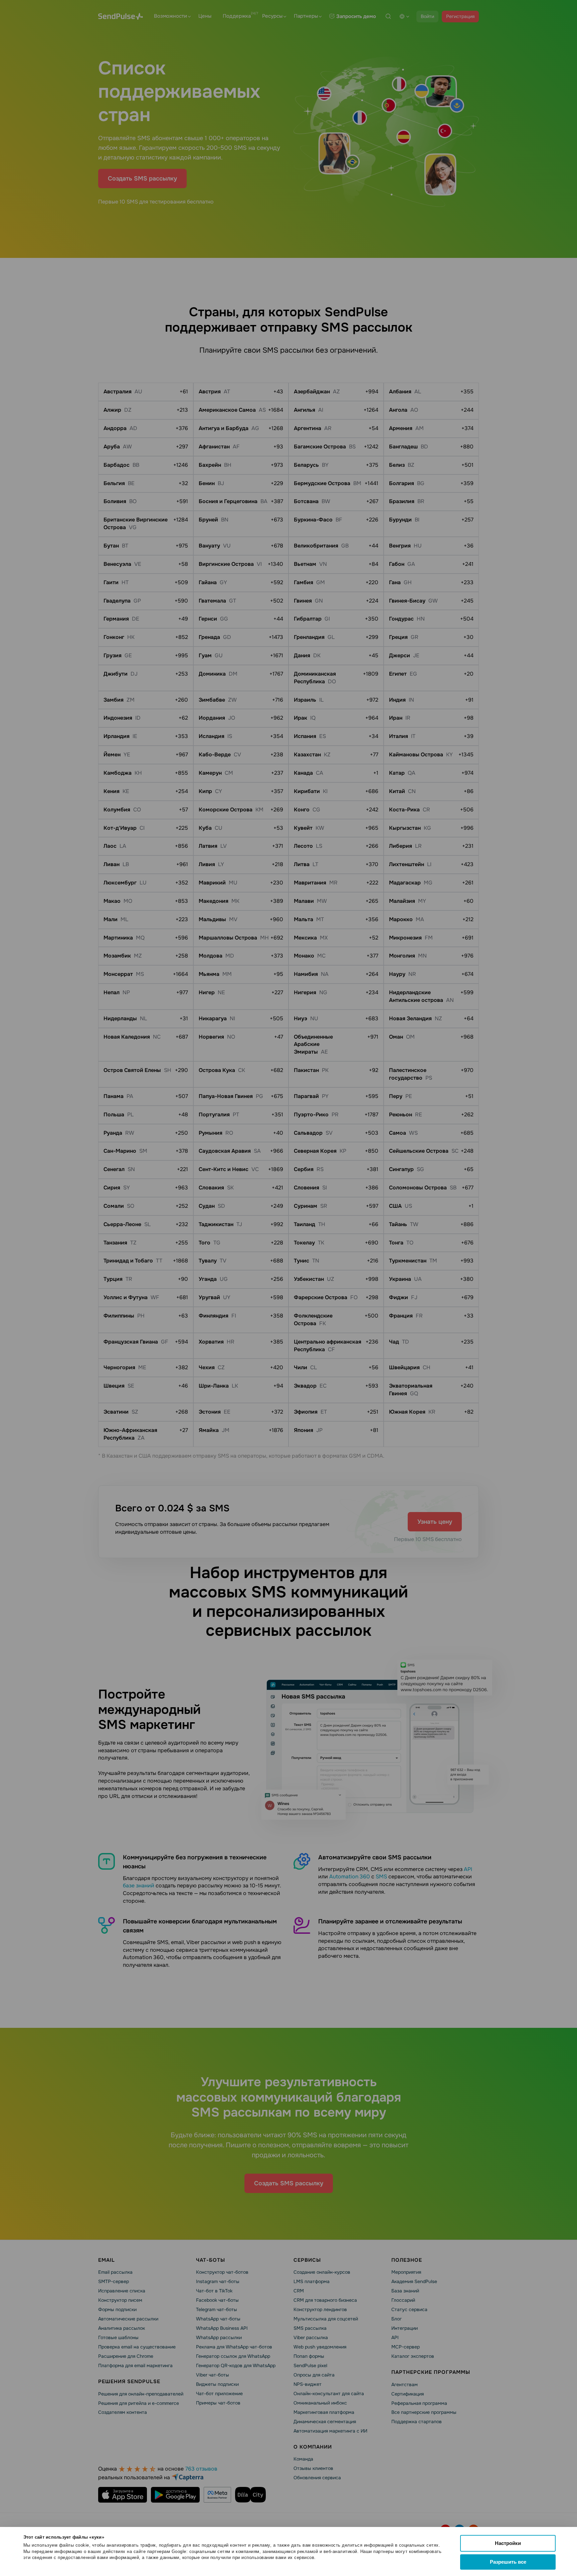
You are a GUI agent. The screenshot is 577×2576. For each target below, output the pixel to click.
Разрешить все (508, 2562)
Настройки (508, 2543)
